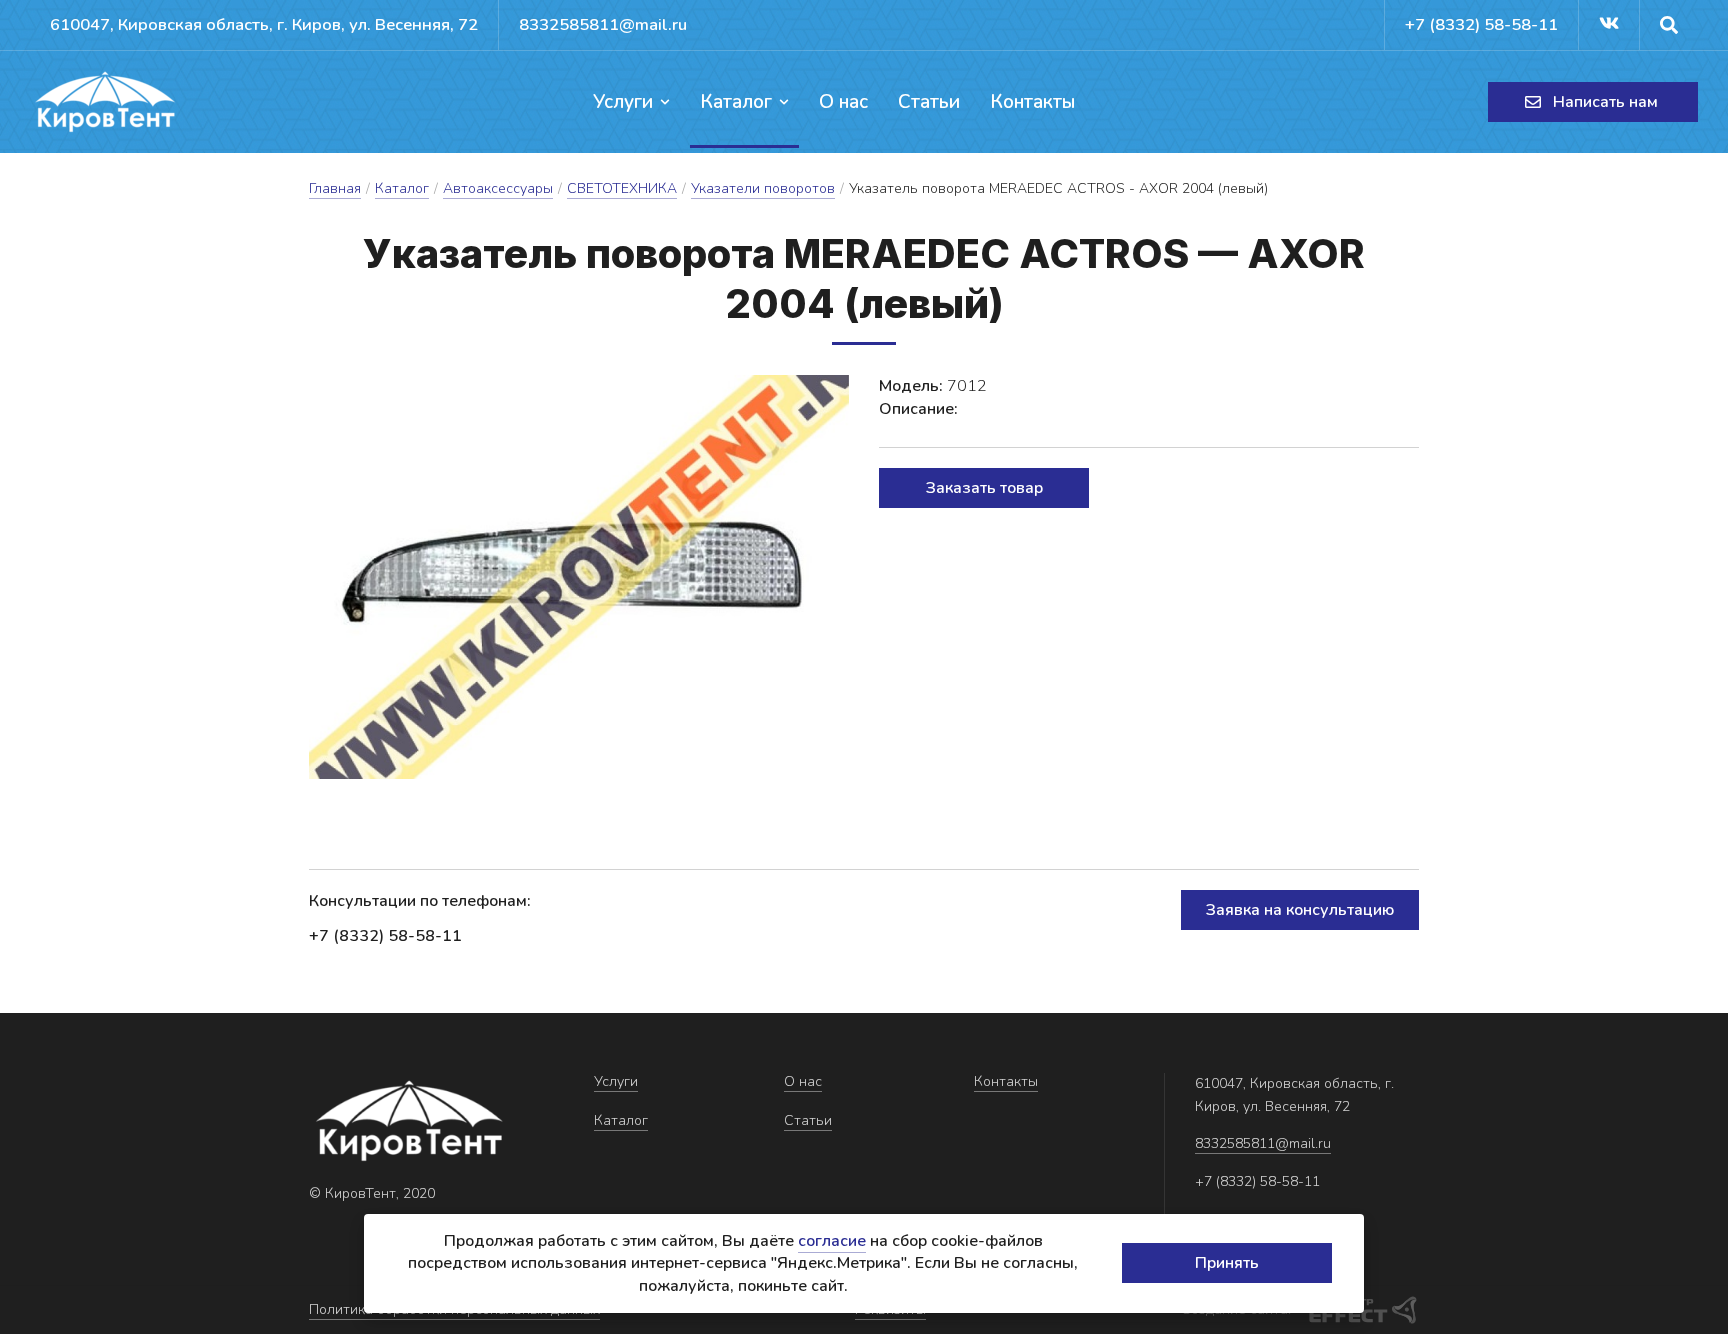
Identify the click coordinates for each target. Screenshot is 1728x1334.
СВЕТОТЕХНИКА (622, 188)
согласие (832, 1241)
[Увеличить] (579, 577)
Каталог (736, 102)
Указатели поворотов (763, 188)
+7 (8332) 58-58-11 (1481, 24)
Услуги (623, 102)
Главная (335, 188)
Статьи (929, 102)
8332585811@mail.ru (603, 24)
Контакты (1032, 102)
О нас (843, 102)
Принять (1227, 1263)
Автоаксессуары (498, 188)
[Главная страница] (105, 102)
